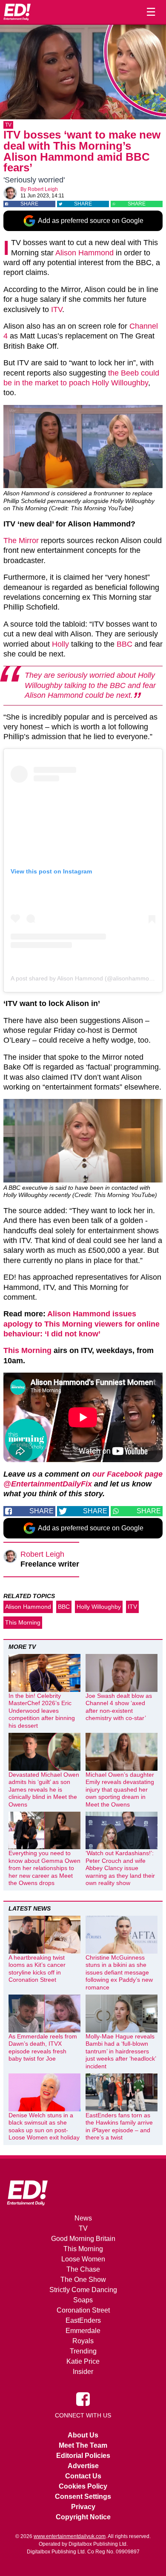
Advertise (83, 2466)
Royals (83, 2341)
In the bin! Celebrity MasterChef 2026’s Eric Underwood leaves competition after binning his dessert (42, 1711)
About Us (83, 2435)
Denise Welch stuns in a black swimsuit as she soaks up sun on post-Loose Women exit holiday (44, 2126)
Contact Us (83, 2476)
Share (29, 204)
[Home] (17, 12)
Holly (60, 644)
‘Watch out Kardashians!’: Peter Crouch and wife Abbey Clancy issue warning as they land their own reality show (120, 1868)
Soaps (83, 2300)
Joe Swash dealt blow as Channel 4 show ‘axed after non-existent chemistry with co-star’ (119, 1707)
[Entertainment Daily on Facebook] (83, 2399)
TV (8, 125)
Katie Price (83, 2361)
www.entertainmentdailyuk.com (70, 2536)
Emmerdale (83, 2331)
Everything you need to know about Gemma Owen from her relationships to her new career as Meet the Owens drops (44, 1868)
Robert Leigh (43, 189)
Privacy (83, 2507)
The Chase (83, 2269)
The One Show (83, 2280)
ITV (57, 309)
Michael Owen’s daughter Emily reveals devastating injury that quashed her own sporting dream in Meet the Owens (120, 1790)
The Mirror (21, 541)
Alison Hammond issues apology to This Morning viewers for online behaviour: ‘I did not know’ (82, 1324)
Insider (83, 2372)
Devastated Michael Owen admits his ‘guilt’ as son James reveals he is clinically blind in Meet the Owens (44, 1790)
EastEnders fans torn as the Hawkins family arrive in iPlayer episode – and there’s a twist (119, 2126)
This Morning (27, 1350)
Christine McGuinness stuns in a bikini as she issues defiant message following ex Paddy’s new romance (119, 1972)
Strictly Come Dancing (83, 2290)
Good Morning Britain (83, 2239)
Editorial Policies (83, 2456)
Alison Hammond (84, 253)
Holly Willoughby (99, 1607)
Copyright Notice (83, 2517)
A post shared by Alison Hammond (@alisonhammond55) (88, 978)
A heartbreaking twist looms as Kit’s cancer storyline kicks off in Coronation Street (37, 1969)
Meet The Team (83, 2445)
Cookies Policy (83, 2486)
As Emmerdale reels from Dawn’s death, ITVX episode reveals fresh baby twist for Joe (43, 2048)
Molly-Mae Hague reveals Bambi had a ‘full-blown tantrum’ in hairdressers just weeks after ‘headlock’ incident (121, 2051)
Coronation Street (83, 2310)
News (83, 2218)
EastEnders (83, 2320)
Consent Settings (83, 2496)
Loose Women (83, 2259)
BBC (124, 644)
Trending (83, 2351)
